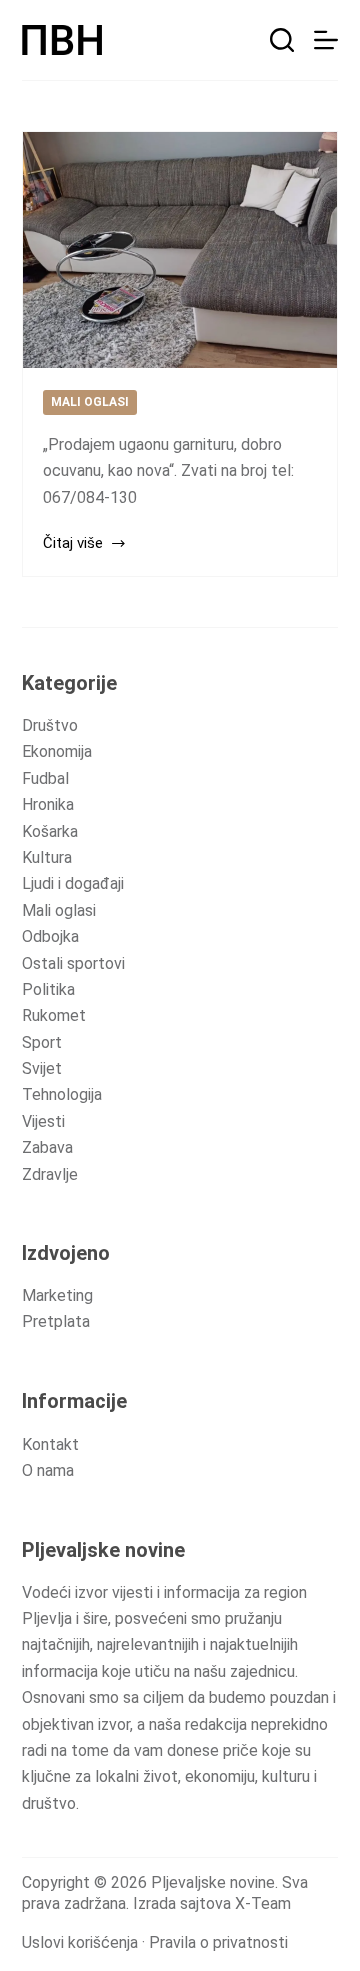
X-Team (263, 1903)
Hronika (48, 804)
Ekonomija (57, 751)
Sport (42, 1042)
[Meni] (326, 40)
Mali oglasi (59, 910)
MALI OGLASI (90, 402)
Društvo (50, 725)
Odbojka (50, 936)
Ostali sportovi (73, 963)
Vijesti (43, 1121)
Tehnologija (62, 1094)
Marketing (57, 1295)
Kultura (47, 857)
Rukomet (54, 1015)
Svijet (42, 1068)
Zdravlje (50, 1174)
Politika (48, 989)
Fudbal (45, 778)
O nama (48, 1470)
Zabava (47, 1147)
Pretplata (56, 1321)
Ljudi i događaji (73, 883)
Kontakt (50, 1444)
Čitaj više (73, 543)
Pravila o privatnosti (218, 1942)
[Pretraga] (282, 40)
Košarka (50, 831)
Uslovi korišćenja (80, 1942)
